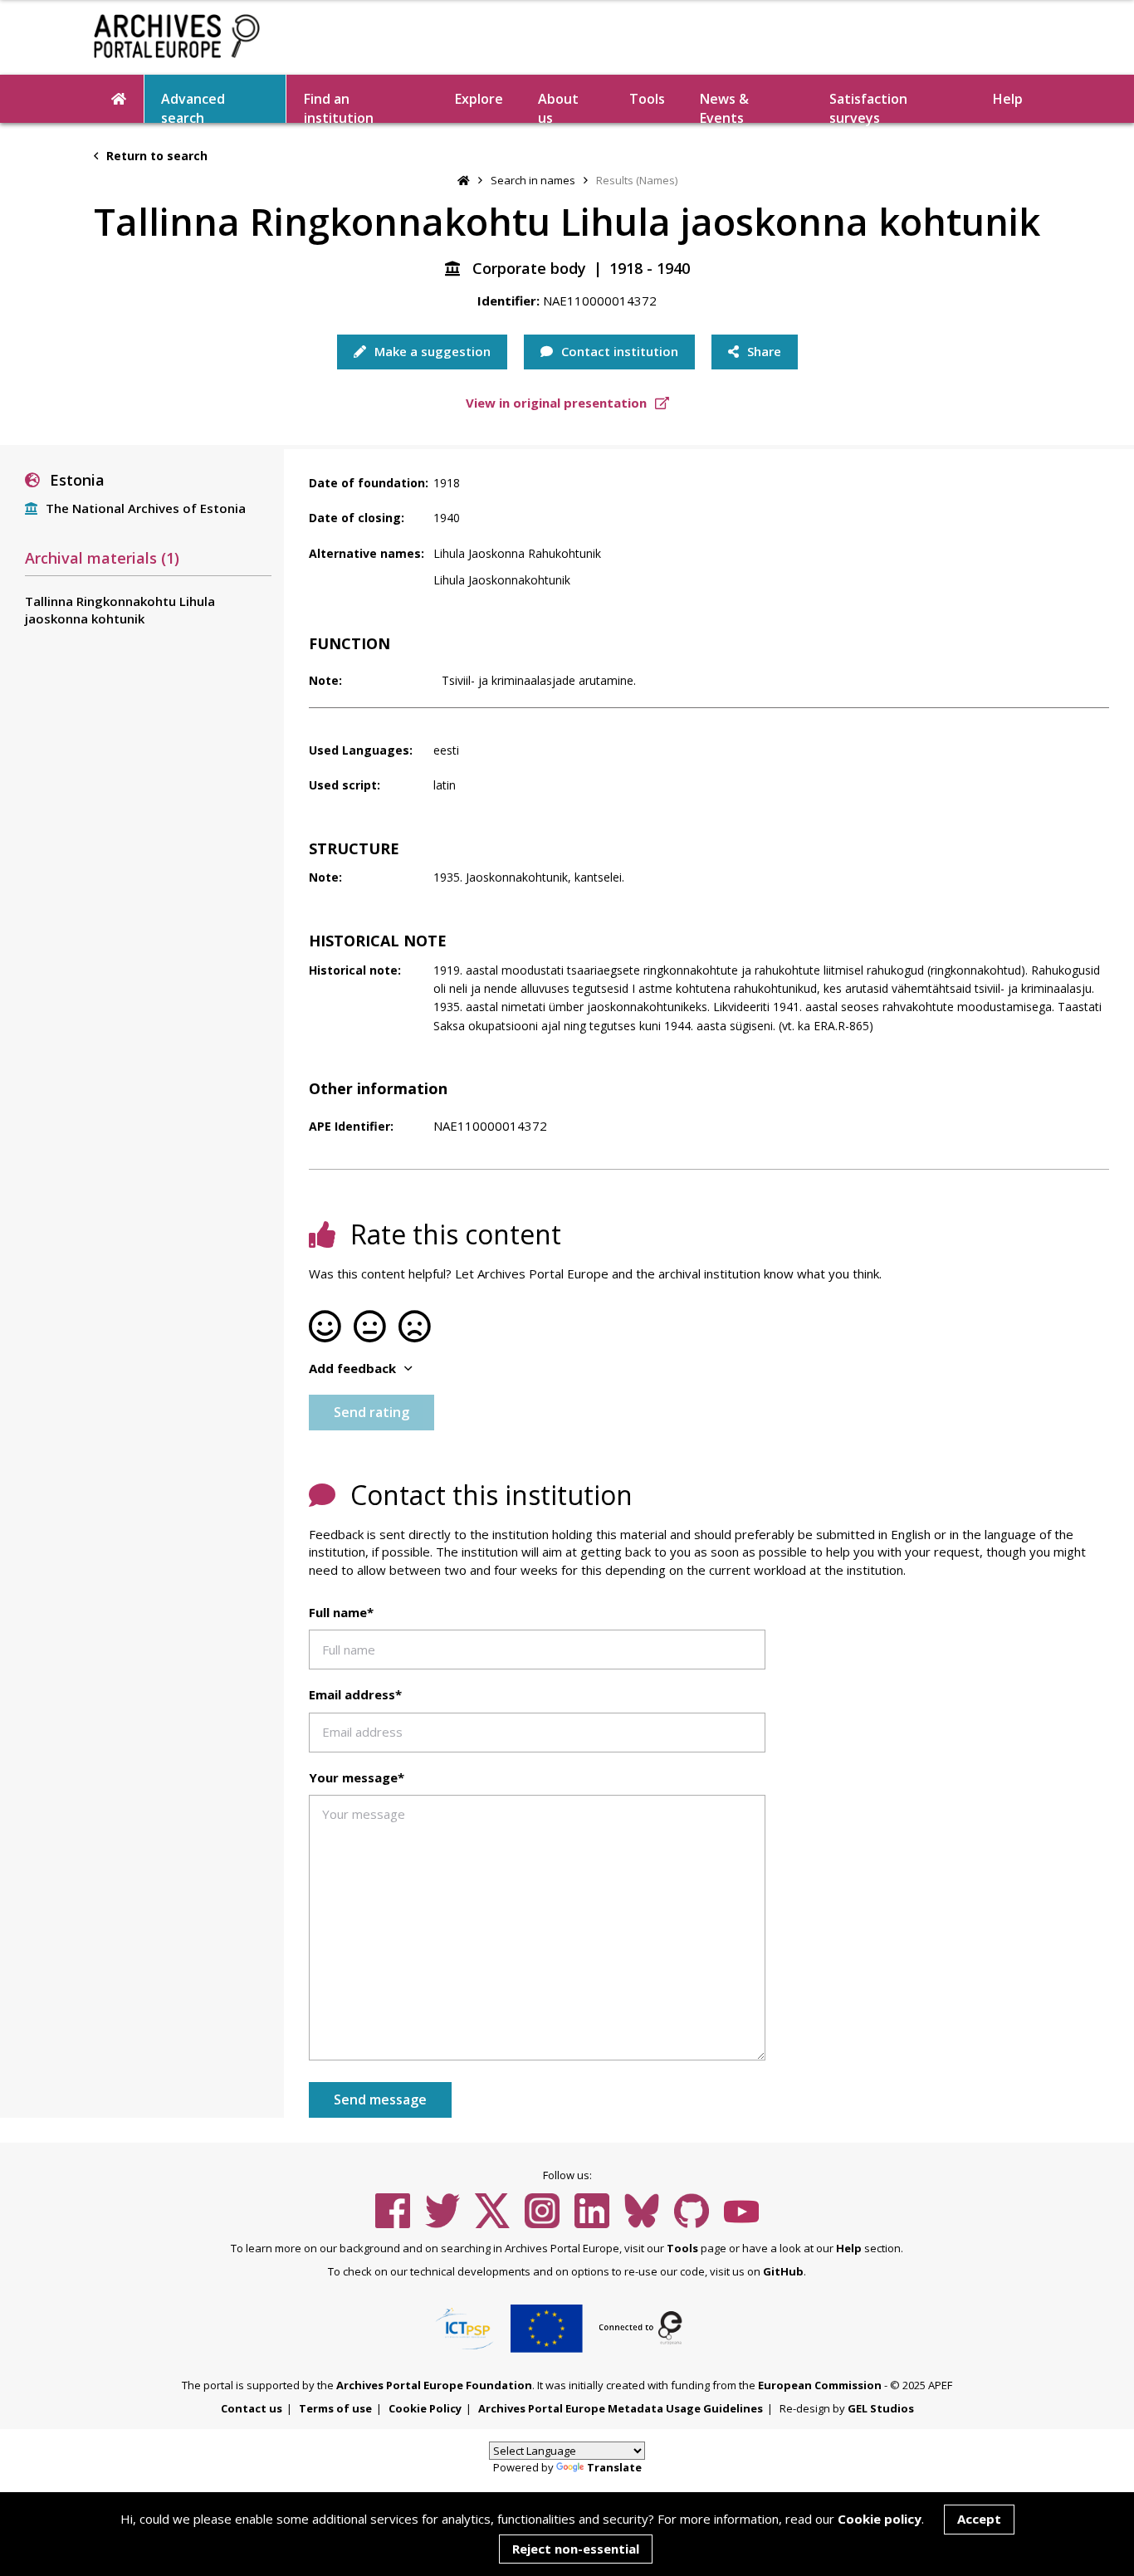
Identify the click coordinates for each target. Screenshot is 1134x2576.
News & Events (724, 106)
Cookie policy (880, 2519)
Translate (614, 2467)
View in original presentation (558, 403)
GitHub (783, 2271)
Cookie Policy (425, 2408)
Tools (647, 99)
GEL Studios (881, 2408)
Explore (479, 99)
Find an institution (339, 106)
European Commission (820, 2385)
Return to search (155, 156)
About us (558, 106)
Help (849, 2248)
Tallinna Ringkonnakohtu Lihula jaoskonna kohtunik (120, 610)
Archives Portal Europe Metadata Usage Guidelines (621, 2408)
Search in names (533, 180)
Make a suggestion (431, 351)
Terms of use (335, 2408)
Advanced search (193, 106)
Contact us (252, 2408)
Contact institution (618, 351)
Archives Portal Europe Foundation (434, 2385)
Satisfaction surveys (868, 106)
